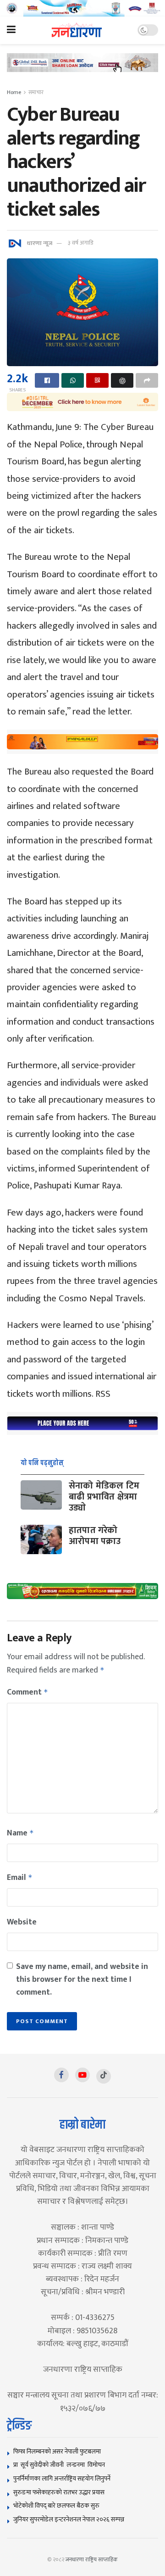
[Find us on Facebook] (61, 2075)
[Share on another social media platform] (147, 380)
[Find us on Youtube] (82, 2075)
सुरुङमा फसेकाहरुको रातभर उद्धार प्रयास (59, 2492)
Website (22, 1922)
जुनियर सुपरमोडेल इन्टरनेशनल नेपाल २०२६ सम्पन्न (69, 2519)
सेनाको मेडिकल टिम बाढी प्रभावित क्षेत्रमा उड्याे (104, 1497)
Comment (27, 1692)
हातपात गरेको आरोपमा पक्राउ (95, 1536)
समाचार (36, 92)
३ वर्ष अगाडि (80, 243)
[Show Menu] (11, 30)
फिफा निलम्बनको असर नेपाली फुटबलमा (57, 2451)
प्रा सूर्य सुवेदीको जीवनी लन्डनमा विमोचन (60, 2465)
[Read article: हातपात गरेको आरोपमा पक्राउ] (41, 1539)
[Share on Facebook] (47, 380)
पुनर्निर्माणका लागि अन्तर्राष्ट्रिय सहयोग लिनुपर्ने (62, 2478)
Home (14, 92)
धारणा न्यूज (39, 243)
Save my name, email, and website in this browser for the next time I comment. (82, 1979)
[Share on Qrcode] (97, 380)
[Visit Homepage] (77, 30)
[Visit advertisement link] (82, 8)
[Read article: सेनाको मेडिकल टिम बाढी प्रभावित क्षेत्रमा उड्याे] (41, 1495)
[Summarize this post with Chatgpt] (122, 380)
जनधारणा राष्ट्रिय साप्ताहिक (92, 2559)
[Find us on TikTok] (104, 2076)
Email (20, 1878)
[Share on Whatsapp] (73, 380)
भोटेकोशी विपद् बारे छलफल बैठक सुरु (56, 2506)
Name (20, 1833)
